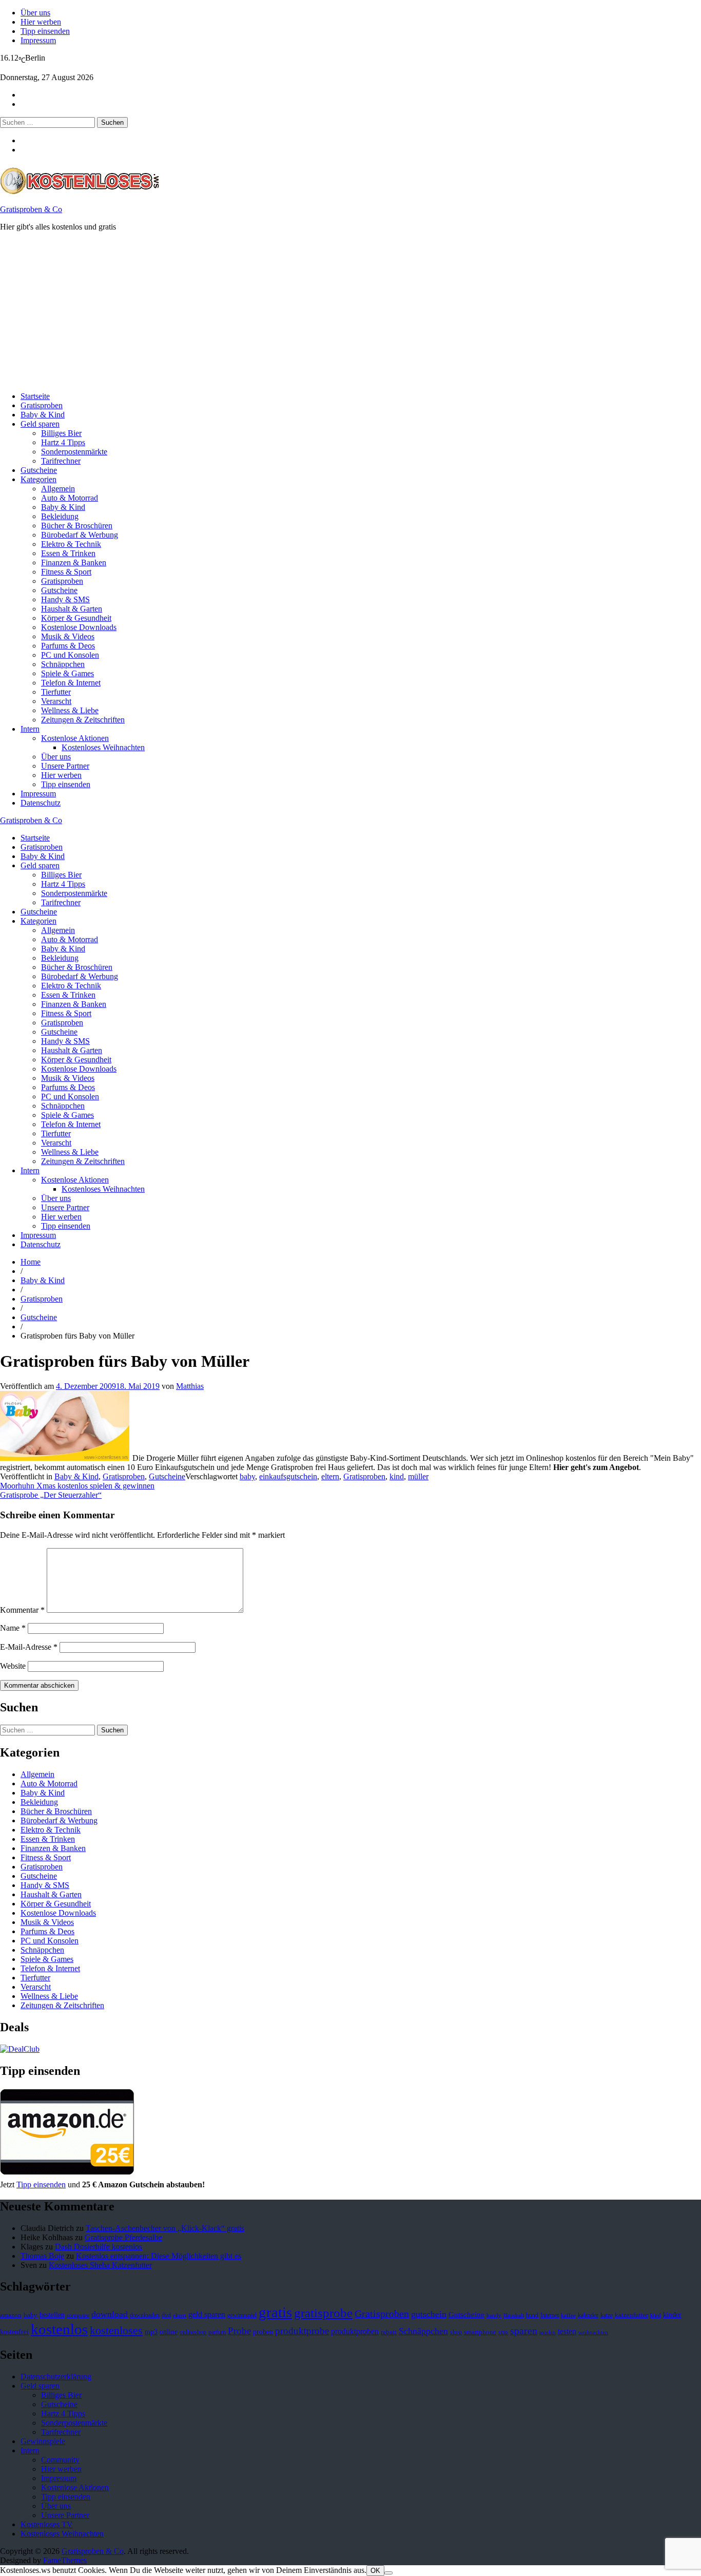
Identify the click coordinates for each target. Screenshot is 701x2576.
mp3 (151, 2332)
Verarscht (56, 701)
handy (494, 2315)
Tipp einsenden (45, 31)
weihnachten (593, 2332)
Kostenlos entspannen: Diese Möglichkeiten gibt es (159, 2256)
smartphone (480, 2332)
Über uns (35, 13)
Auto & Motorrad (70, 498)
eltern (330, 1476)
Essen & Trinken (68, 553)
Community (60, 2460)
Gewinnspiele (43, 2441)
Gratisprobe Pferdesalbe (123, 2237)
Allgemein (58, 489)
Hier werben (41, 22)
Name (13, 1628)
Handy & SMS (65, 599)
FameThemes (65, 2560)
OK (375, 2571)
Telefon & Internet (71, 683)
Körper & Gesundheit (76, 618)
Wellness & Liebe (70, 710)
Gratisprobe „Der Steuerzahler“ (51, 1495)
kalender (588, 2315)
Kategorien (38, 479)
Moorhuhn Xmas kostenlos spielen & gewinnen (77, 1486)
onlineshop (193, 2332)
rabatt (389, 2332)
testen (567, 2331)
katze (607, 2315)
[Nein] (388, 2573)
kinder (672, 2315)
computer (78, 2315)
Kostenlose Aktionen (75, 738)
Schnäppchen (63, 664)
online (169, 2332)
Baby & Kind (43, 415)
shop (456, 2332)
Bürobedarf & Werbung (80, 535)
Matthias (190, 1386)
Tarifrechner (61, 461)
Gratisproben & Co (31, 209)
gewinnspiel (242, 2315)
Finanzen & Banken (74, 562)
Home (31, 1262)
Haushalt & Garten (72, 609)
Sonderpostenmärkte (74, 452)
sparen (524, 2331)
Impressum (38, 40)
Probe (239, 2331)
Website (13, 1666)
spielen (548, 2332)
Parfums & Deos (68, 646)
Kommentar (22, 1610)
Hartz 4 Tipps (63, 442)
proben (263, 2332)
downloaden (145, 2315)
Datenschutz (41, 803)
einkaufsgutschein (288, 1476)
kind (397, 1476)
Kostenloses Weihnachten (103, 747)
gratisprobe (323, 2313)
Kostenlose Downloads (79, 627)
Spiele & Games (67, 673)
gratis (275, 2312)
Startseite (35, 396)
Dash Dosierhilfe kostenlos (99, 2247)
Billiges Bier (61, 433)
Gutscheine (39, 470)
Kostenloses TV (47, 2524)
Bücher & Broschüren (77, 526)
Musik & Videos (68, 636)
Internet (550, 2315)
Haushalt (514, 2315)
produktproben (355, 2331)
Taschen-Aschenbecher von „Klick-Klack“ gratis (165, 2228)
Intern (30, 729)
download (110, 2314)
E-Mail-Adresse (29, 1647)
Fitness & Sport (66, 572)
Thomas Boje (42, 2256)
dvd (166, 2315)
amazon (11, 2315)
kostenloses (116, 2330)
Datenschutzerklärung (56, 2377)
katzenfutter (631, 2315)
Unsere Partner (65, 766)
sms (503, 2332)
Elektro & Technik (71, 544)
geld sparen (207, 2314)
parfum (217, 2332)
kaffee (568, 2315)
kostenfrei (14, 2332)
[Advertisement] (308, 312)
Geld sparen (40, 424)
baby (247, 1476)
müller (418, 1476)
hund (532, 2315)
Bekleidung (60, 516)
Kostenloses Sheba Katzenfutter (100, 2265)
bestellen (52, 2315)
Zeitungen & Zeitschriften (83, 720)
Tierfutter (56, 692)
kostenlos (59, 2329)
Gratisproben (42, 405)
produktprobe (302, 2331)
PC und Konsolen (70, 655)
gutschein (429, 2314)
